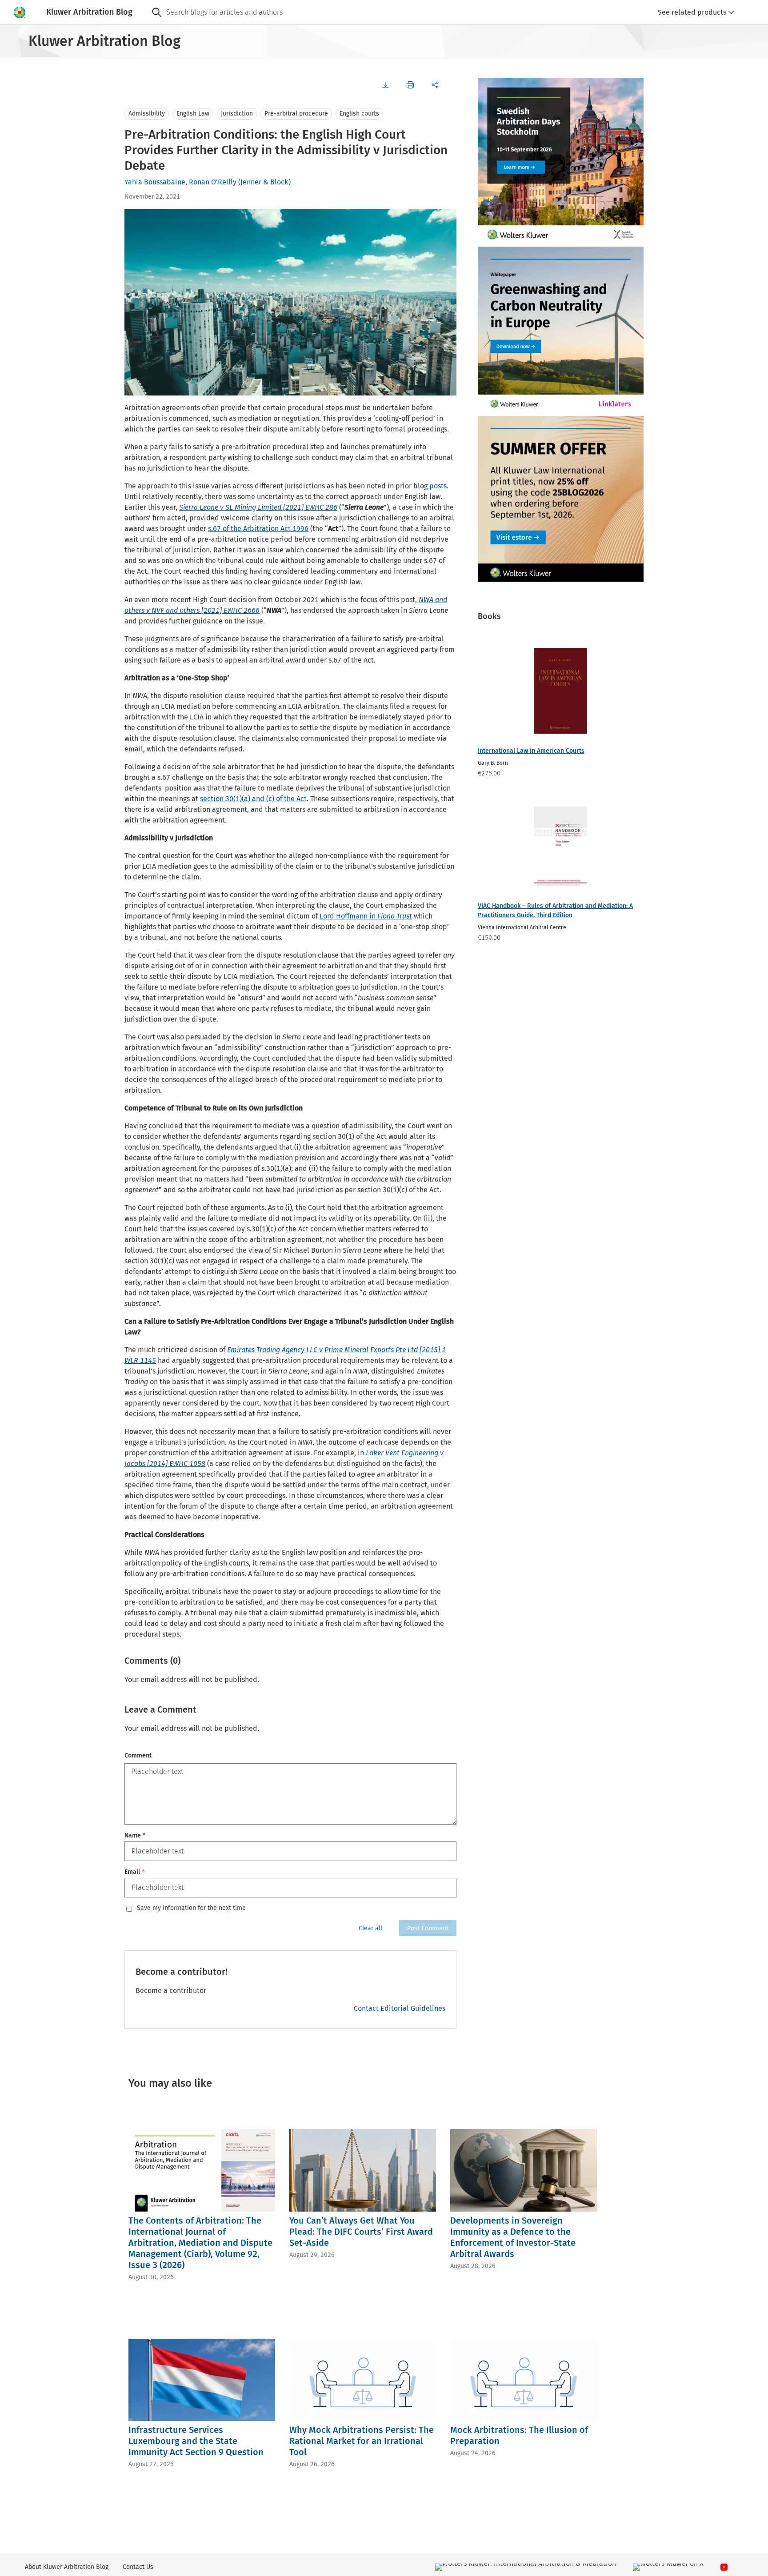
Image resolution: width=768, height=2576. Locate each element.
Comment (138, 1755)
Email (134, 1872)
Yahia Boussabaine (155, 182)
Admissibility (147, 114)
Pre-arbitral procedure (296, 114)
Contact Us (138, 2567)
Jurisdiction (237, 114)
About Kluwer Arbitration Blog (67, 2567)
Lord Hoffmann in (366, 916)
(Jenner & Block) (264, 182)
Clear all (370, 1928)
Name (135, 1835)
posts (438, 486)
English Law (193, 114)
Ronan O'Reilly (213, 182)
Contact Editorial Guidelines (400, 2008)
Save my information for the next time (191, 1908)
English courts (359, 114)
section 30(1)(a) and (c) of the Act (253, 799)
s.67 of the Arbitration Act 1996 (258, 529)
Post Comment (428, 1928)
